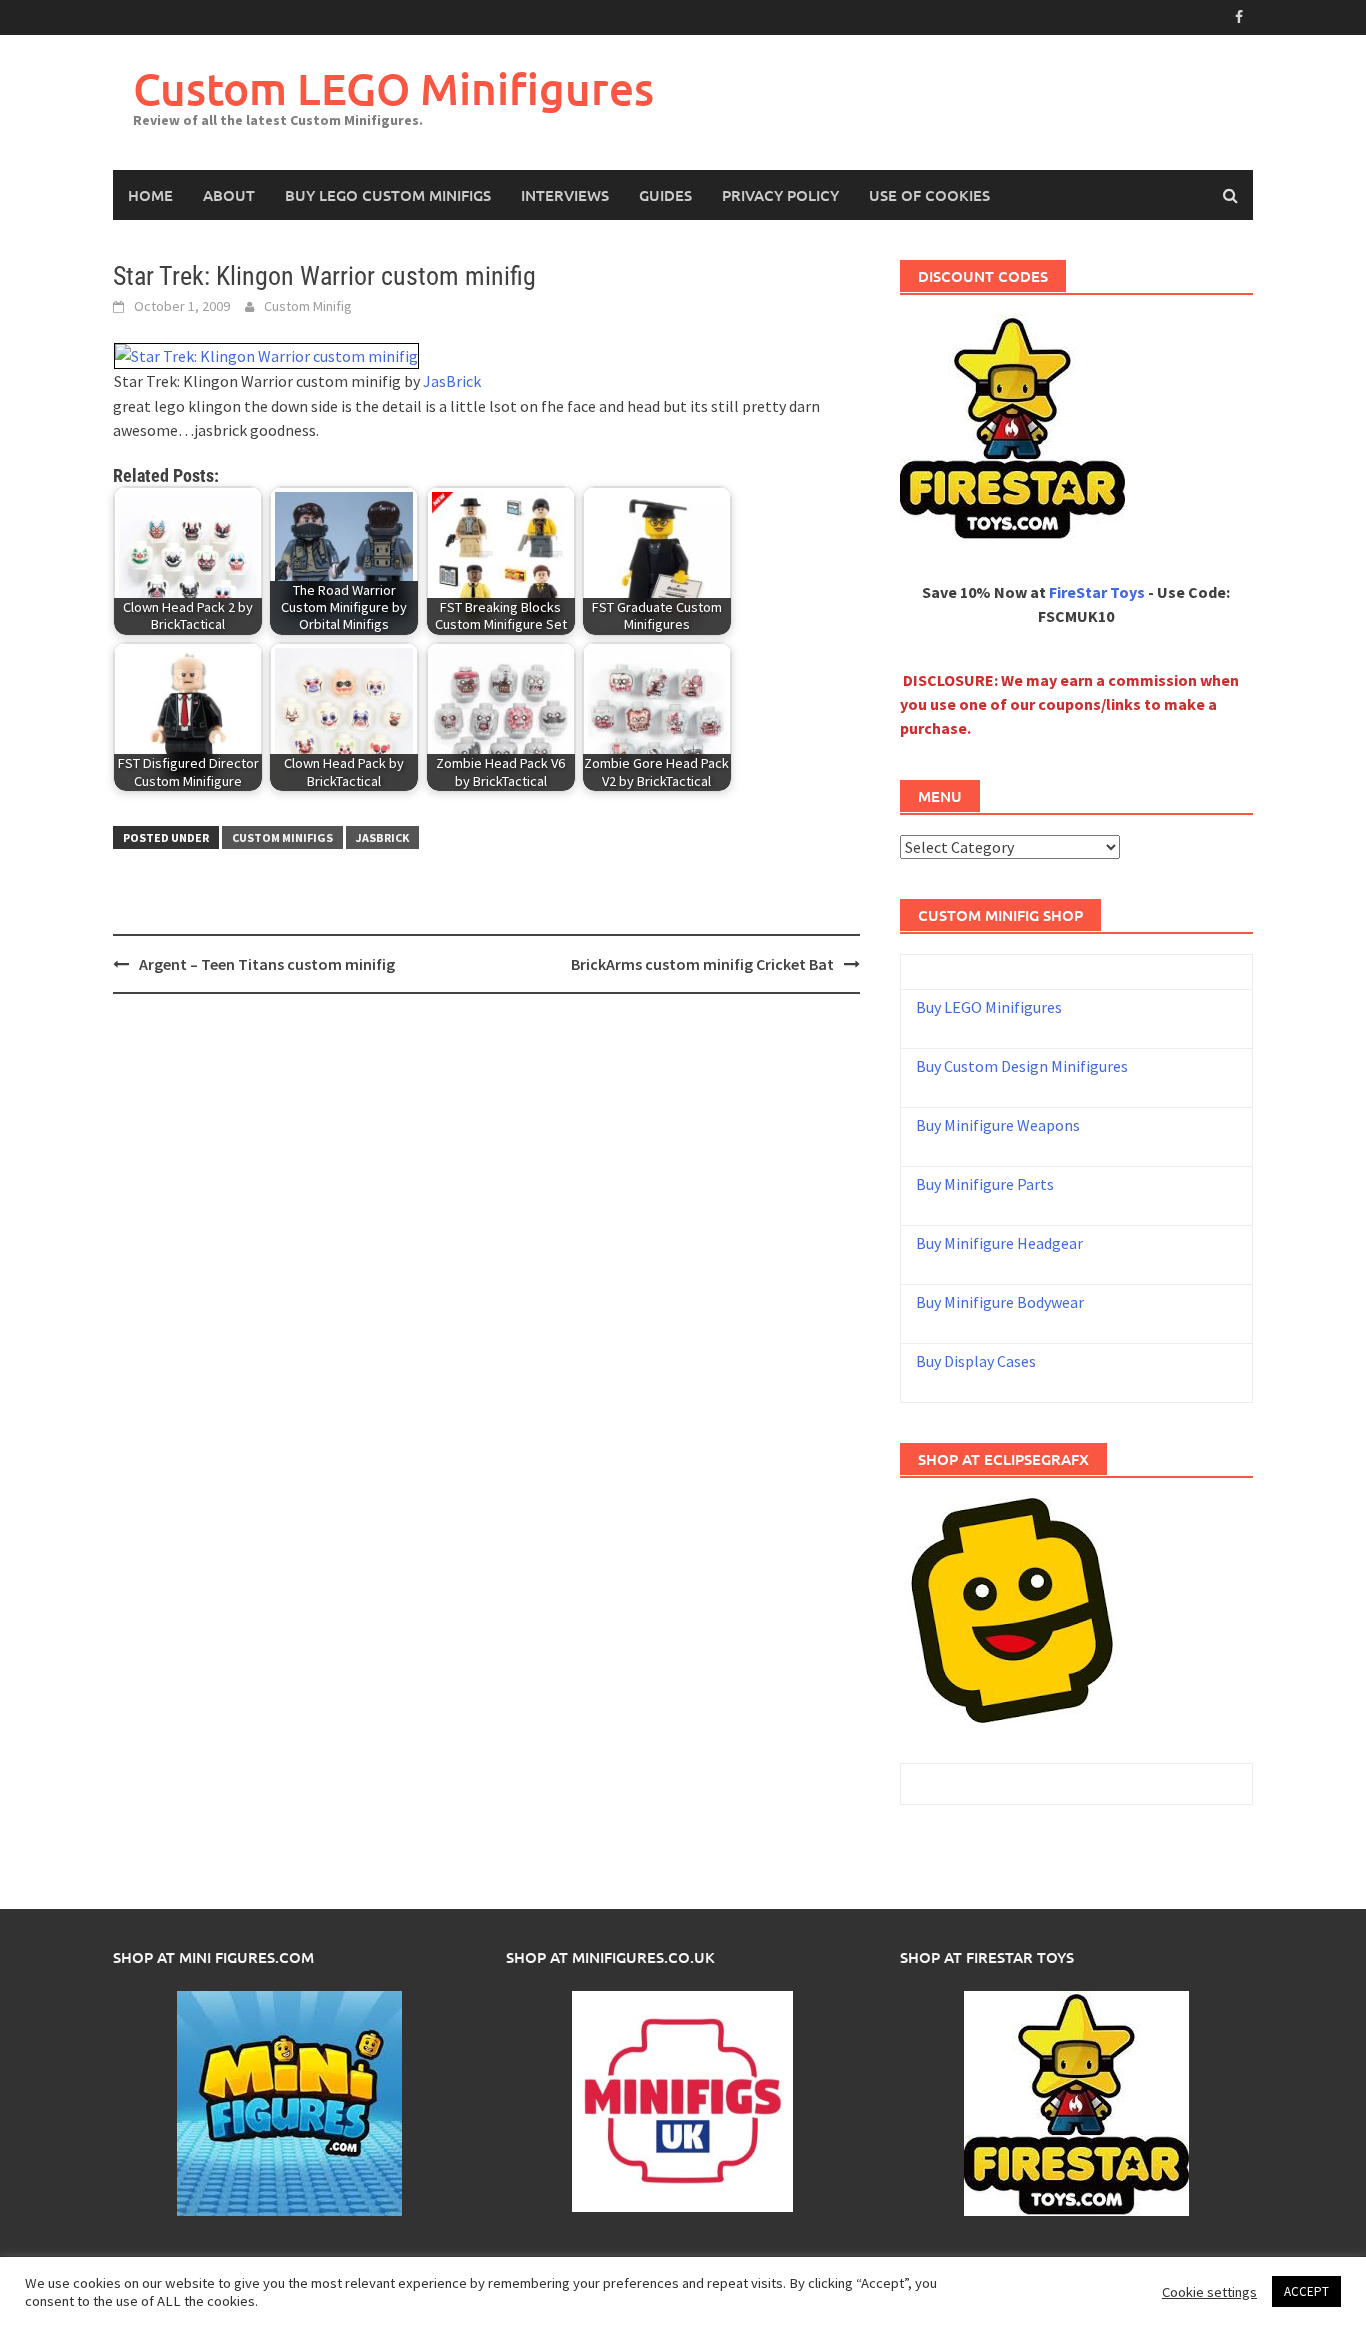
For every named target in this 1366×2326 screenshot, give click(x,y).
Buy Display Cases (976, 1361)
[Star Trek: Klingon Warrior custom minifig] (266, 354)
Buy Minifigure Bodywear (1000, 1302)
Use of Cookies (929, 195)
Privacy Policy (780, 195)
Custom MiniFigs (282, 837)
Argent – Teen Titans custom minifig (267, 964)
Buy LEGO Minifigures (989, 1007)
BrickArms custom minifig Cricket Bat (702, 964)
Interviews (565, 195)
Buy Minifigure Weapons (998, 1125)
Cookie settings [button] (1209, 2292)
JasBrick (452, 381)
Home (150, 195)
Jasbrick (382, 837)
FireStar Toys (1097, 592)
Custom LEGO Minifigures (393, 88)
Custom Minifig (308, 306)
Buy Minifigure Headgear (999, 1243)
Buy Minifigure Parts (985, 1184)
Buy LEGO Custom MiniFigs (388, 195)
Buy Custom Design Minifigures (1022, 1066)
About (229, 195)
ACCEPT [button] (1306, 2291)
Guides (665, 195)
